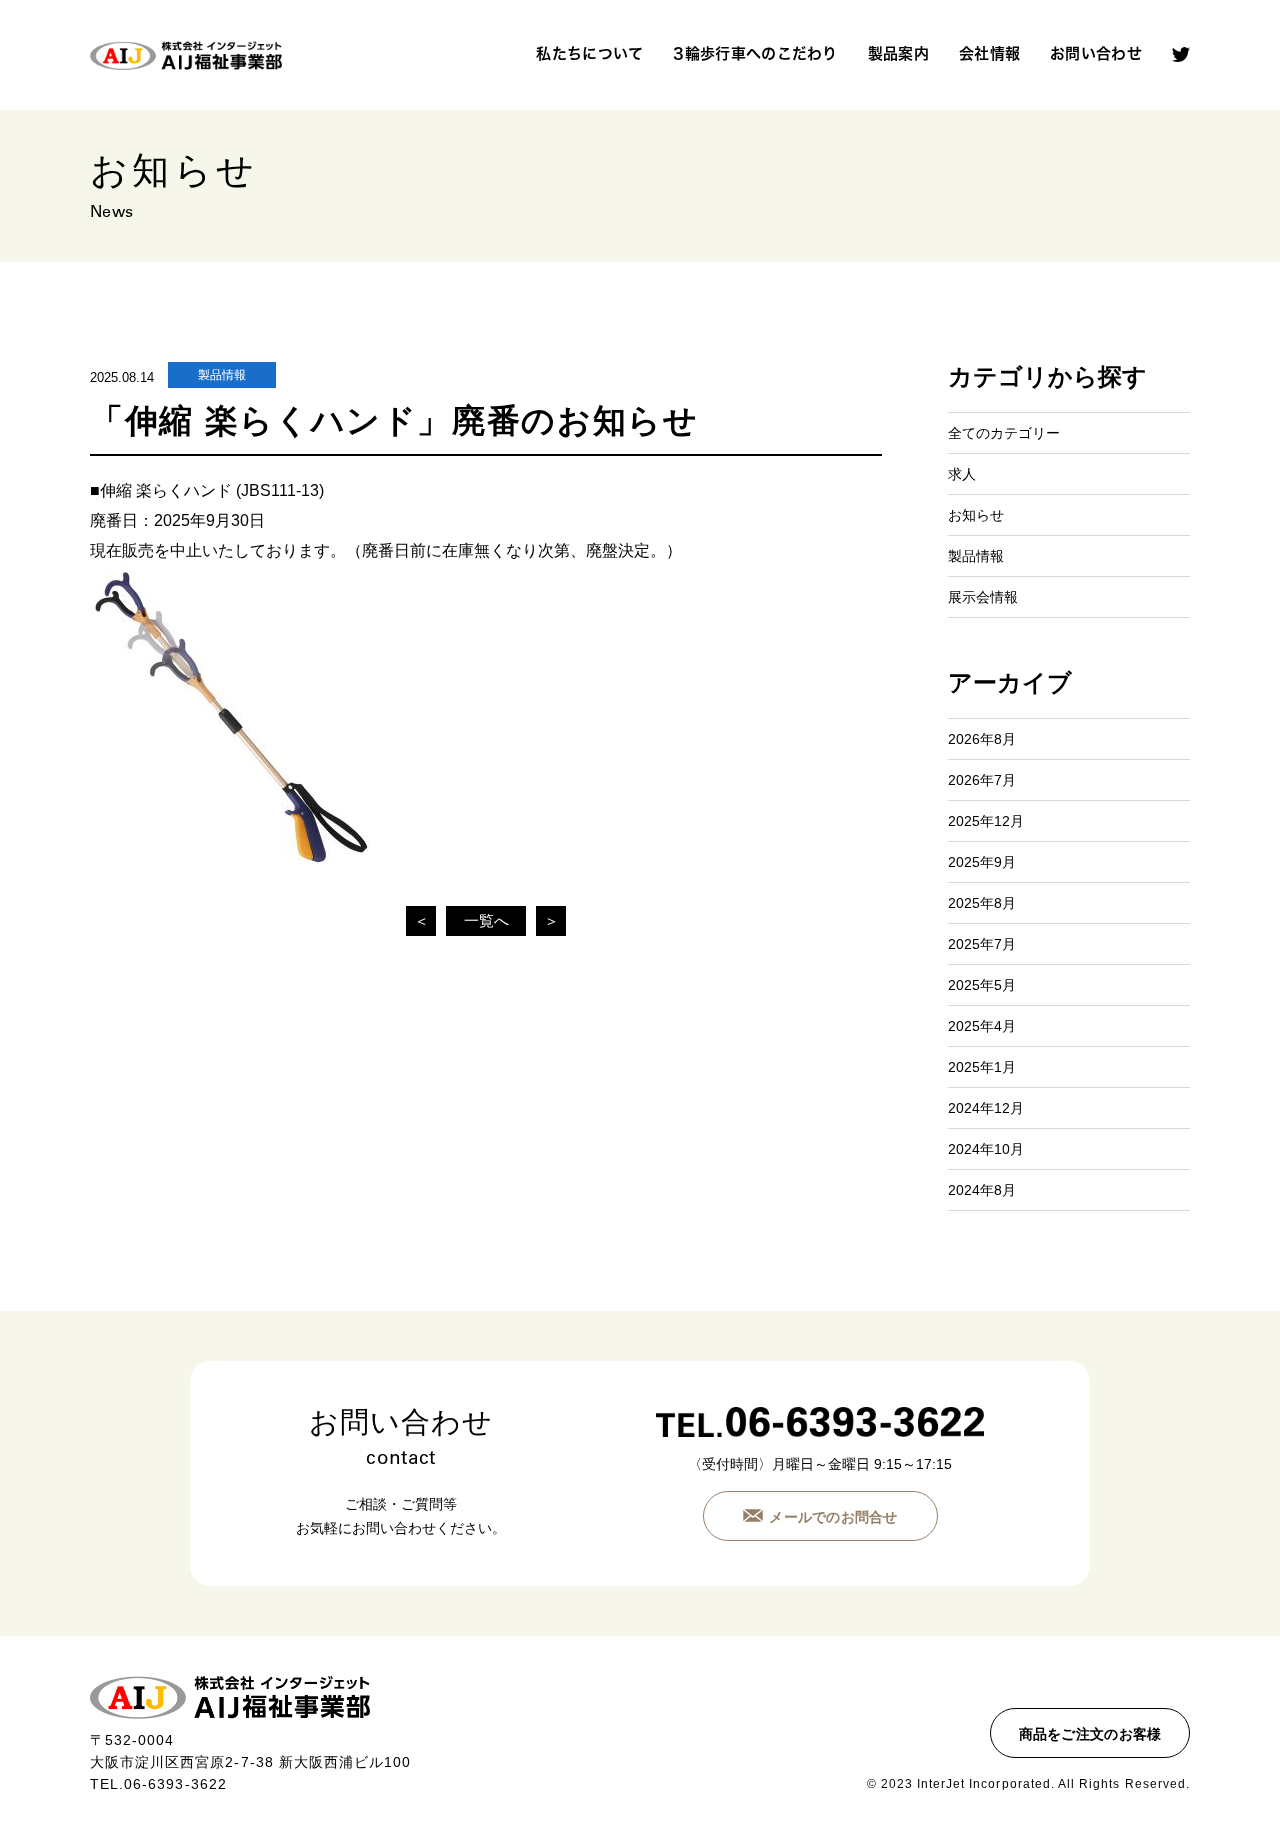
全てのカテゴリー (1004, 433)
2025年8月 (982, 903)
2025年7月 (982, 944)
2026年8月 (982, 739)
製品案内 (898, 53)
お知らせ (976, 515)
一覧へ (486, 920)
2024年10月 (986, 1149)
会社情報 (989, 53)
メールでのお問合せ (833, 1517)
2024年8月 (982, 1190)
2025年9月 (982, 862)
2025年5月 (982, 985)
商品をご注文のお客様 (1090, 1734)
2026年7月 (982, 780)
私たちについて (589, 53)
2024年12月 (986, 1108)
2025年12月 (986, 821)
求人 (962, 474)
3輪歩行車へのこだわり (755, 53)
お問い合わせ (1096, 53)
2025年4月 (982, 1026)
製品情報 (222, 375)
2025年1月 (982, 1067)
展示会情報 (983, 597)
